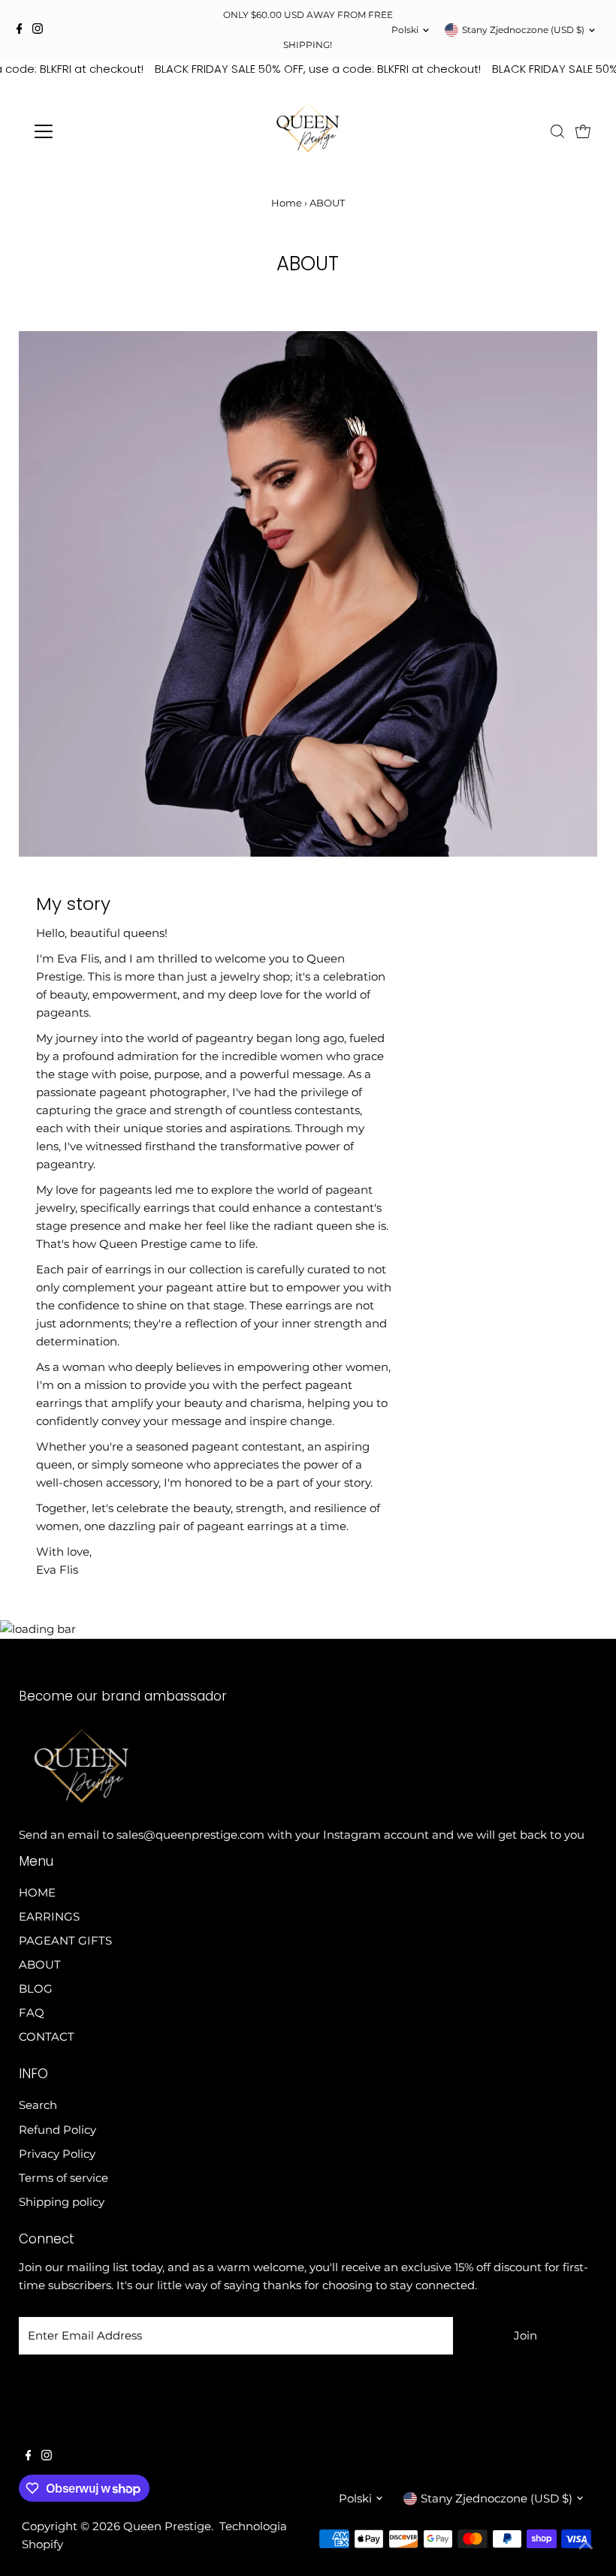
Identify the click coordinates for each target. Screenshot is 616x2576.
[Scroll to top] (586, 2546)
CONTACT (47, 2037)
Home (287, 203)
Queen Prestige (167, 2526)
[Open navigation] (92, 131)
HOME (37, 1892)
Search (38, 2105)
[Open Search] (557, 131)
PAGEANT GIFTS (65, 1940)
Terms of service (63, 2178)
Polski (405, 30)
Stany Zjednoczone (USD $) (523, 30)
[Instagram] (38, 30)
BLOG (36, 1988)
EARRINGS (49, 1916)
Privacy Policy (57, 2154)
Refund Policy (57, 2130)
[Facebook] (20, 30)
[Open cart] (583, 131)
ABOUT (40, 1964)
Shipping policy (62, 2202)
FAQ (32, 2013)
